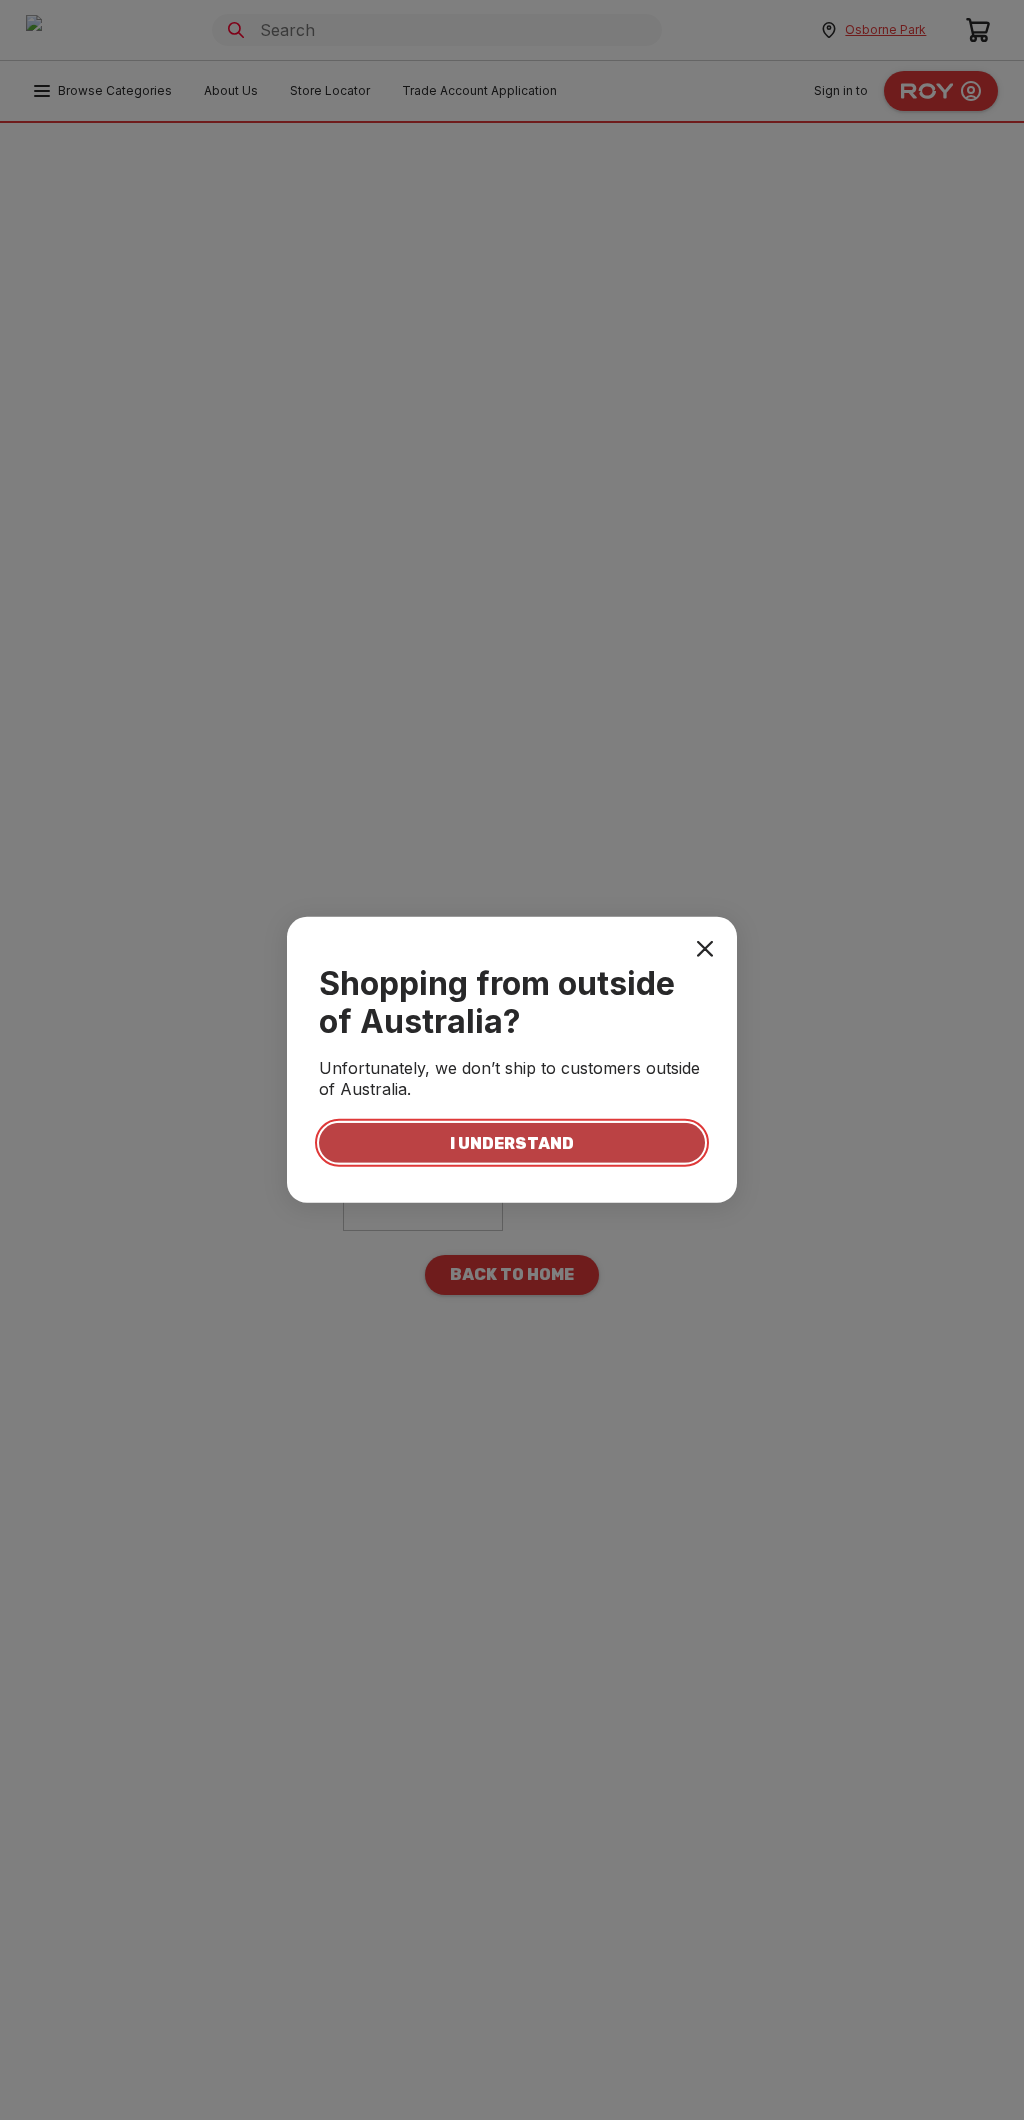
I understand (512, 1142)
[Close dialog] (705, 949)
